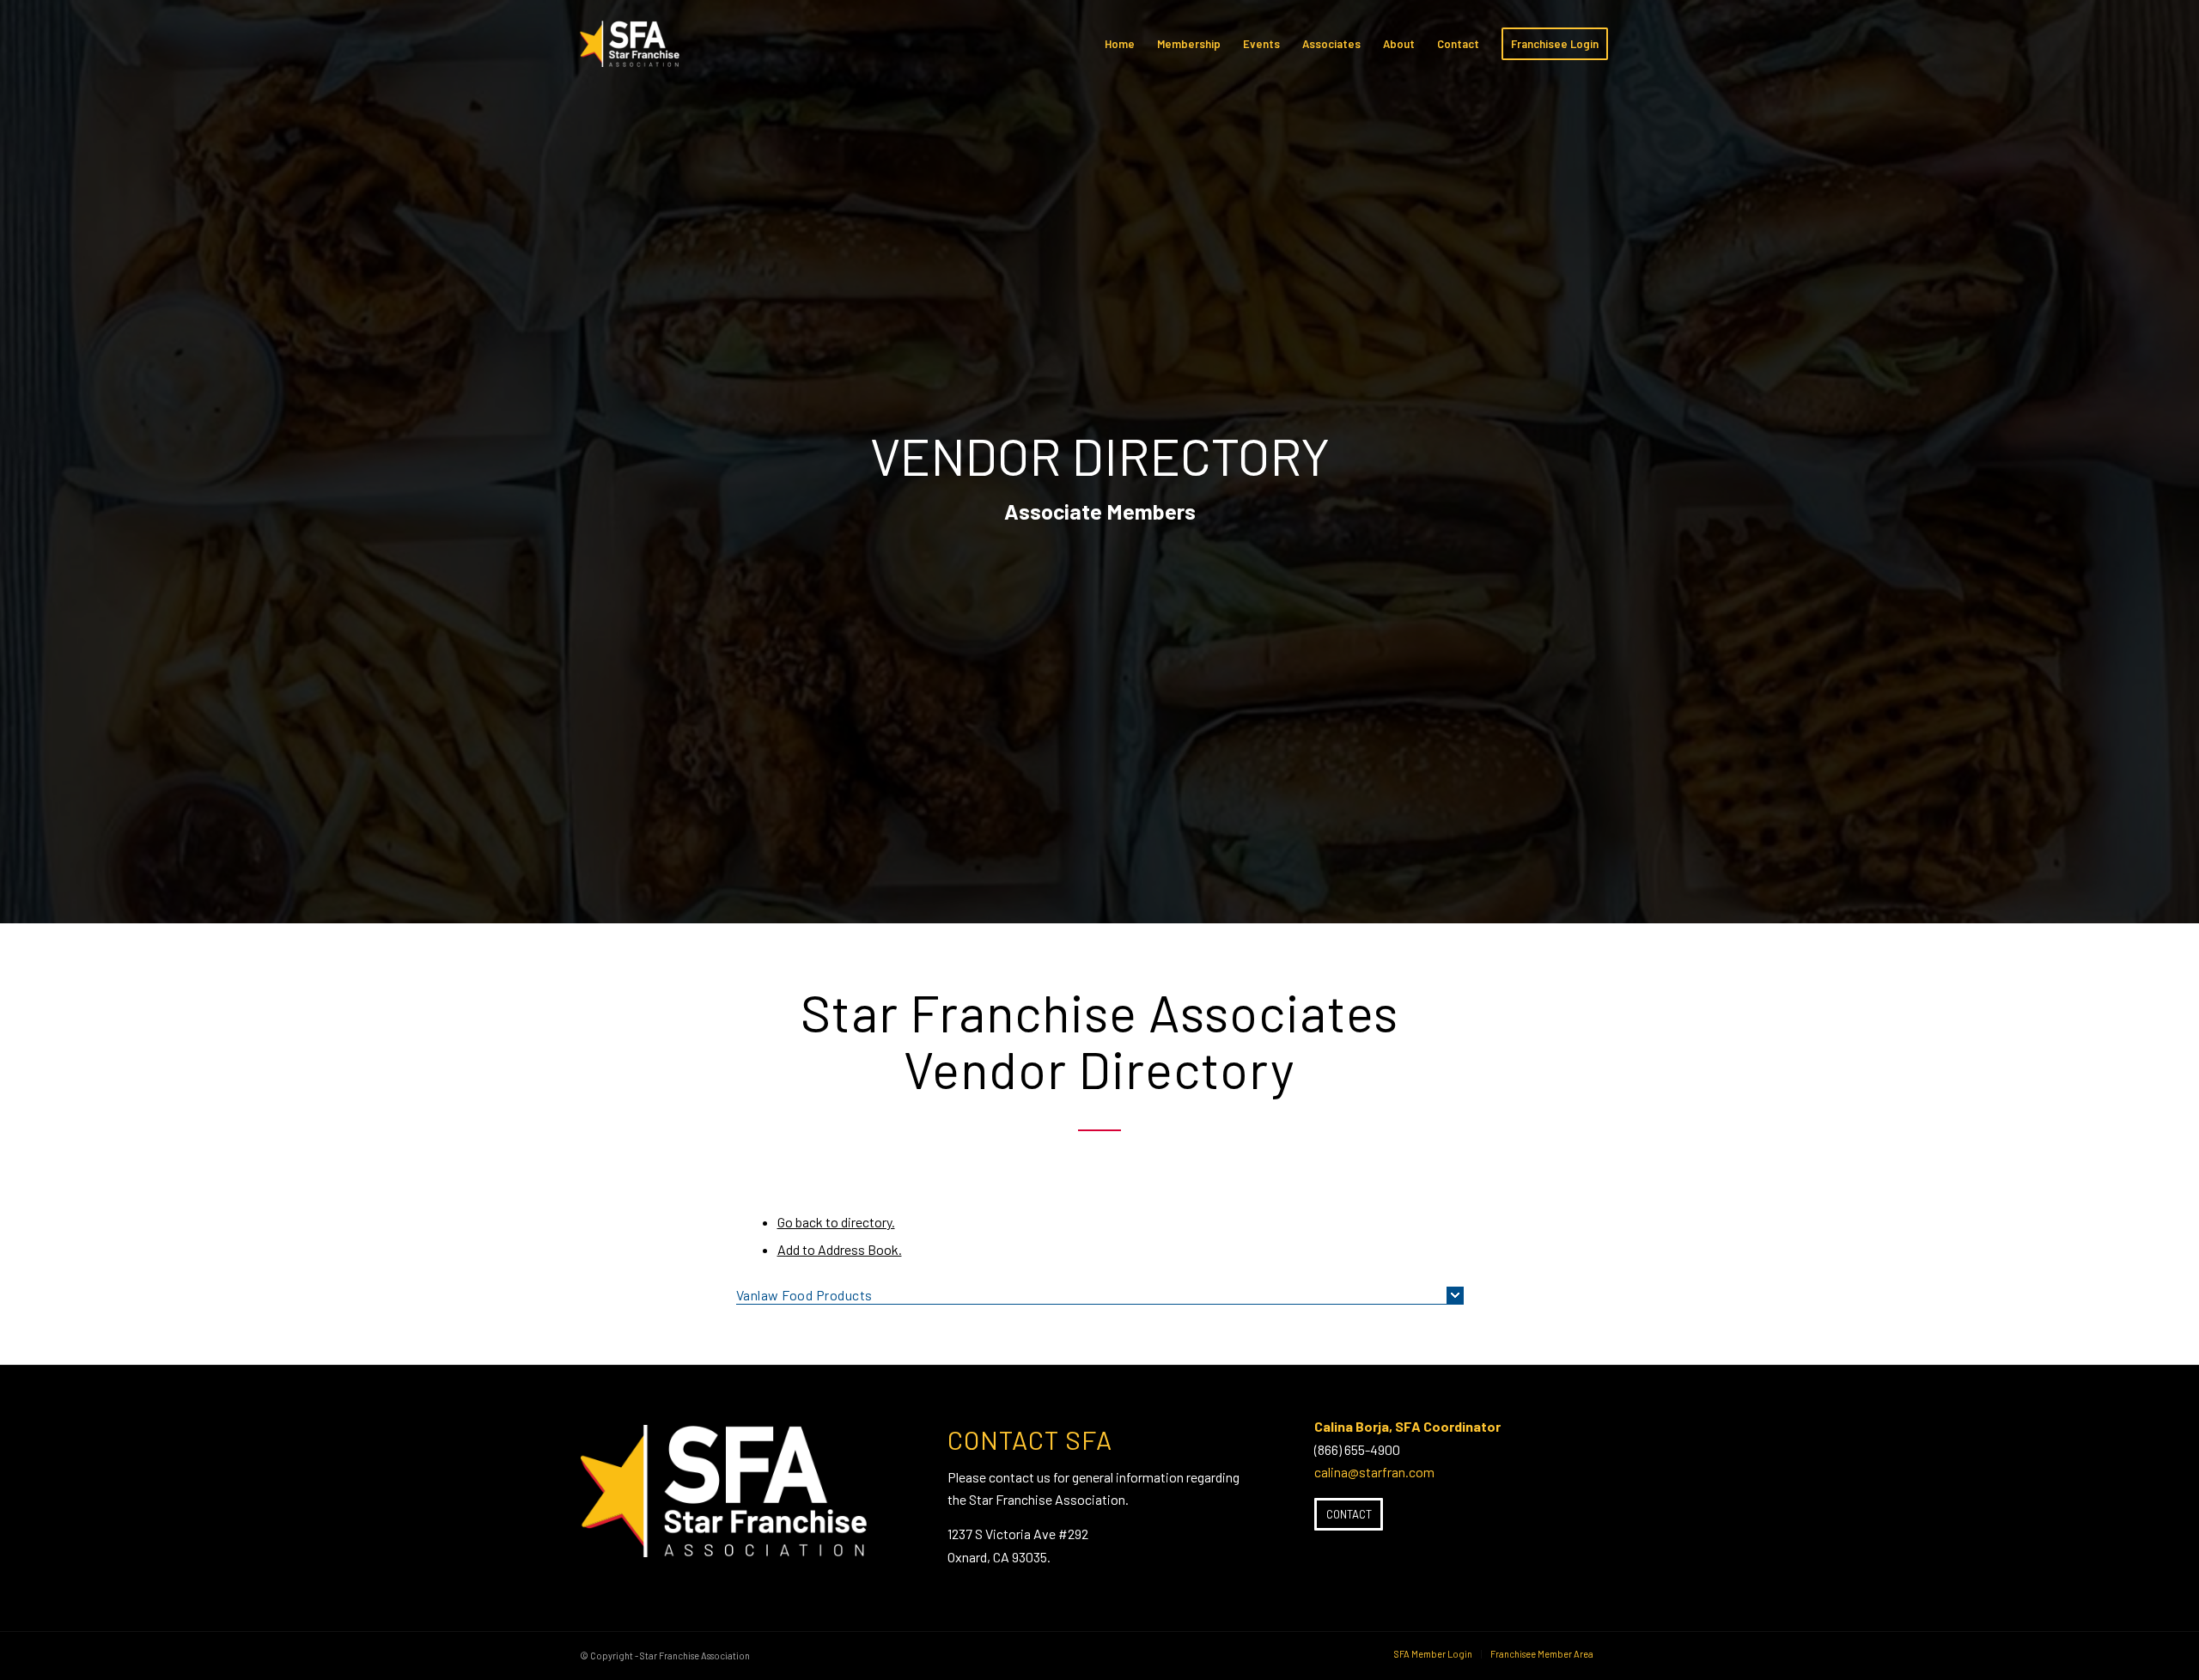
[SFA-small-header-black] (633, 52)
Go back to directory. (836, 1222)
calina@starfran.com (1374, 1472)
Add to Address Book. (840, 1249)
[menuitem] (1120, 44)
